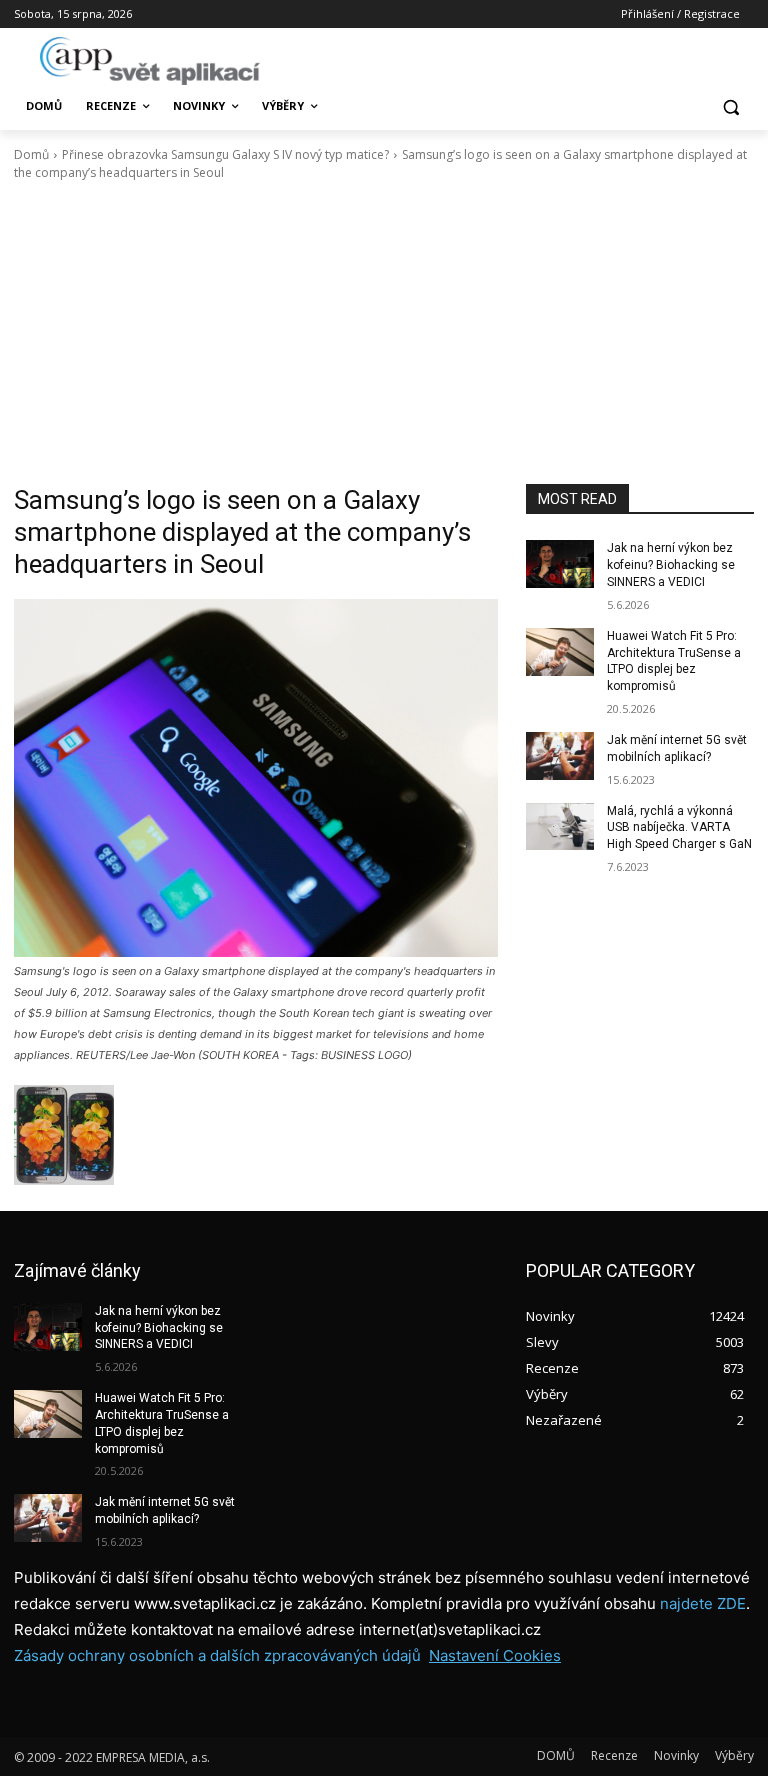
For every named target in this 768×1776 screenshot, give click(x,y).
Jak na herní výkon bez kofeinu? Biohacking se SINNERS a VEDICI (671, 565)
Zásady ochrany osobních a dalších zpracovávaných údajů (217, 1655)
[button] (730, 106)
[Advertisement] (384, 333)
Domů (31, 154)
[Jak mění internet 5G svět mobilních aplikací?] (560, 756)
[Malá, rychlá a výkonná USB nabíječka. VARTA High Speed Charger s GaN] (560, 827)
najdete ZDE (703, 1603)
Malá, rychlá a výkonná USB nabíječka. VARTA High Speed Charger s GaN (679, 828)
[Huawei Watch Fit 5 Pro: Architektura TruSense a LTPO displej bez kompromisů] (560, 652)
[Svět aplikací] (150, 61)
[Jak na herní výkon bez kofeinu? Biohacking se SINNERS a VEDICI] (560, 564)
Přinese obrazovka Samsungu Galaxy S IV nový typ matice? (225, 154)
